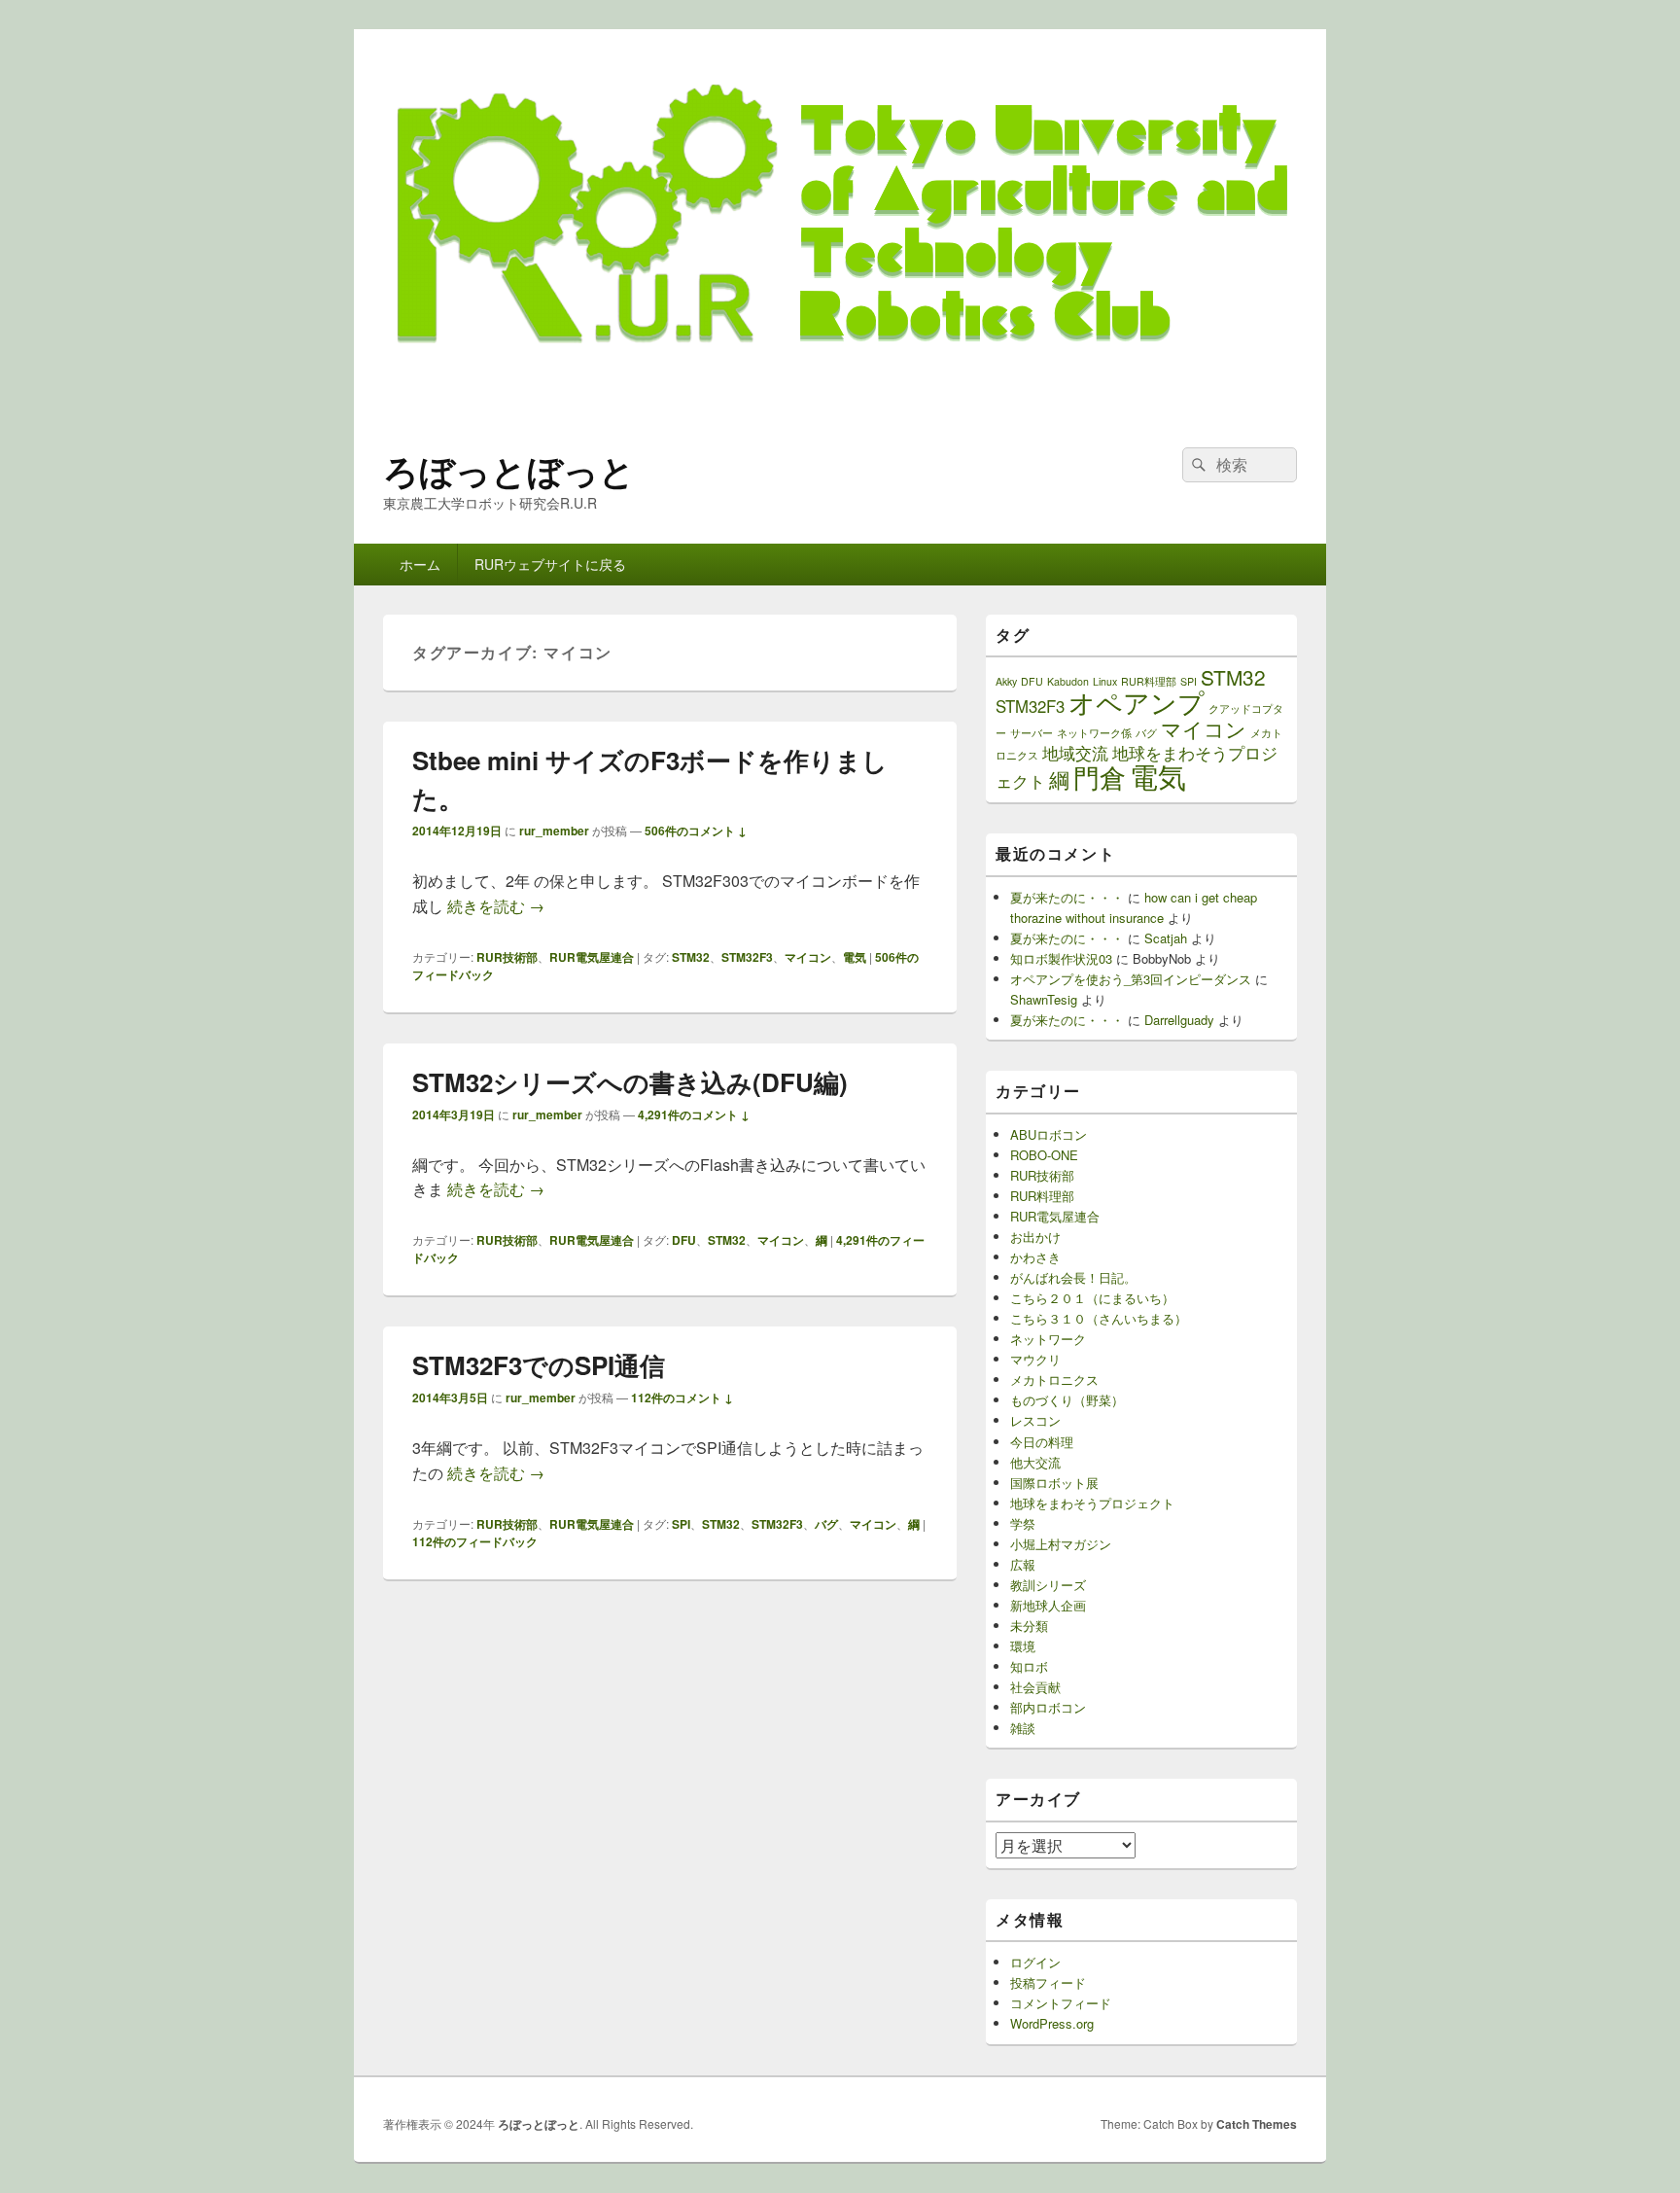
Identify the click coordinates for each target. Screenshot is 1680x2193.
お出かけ (1035, 1237)
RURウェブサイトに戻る (550, 564)
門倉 (1100, 777)
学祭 (1023, 1523)
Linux (1105, 681)
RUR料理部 (1149, 681)
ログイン (1035, 1962)
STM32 (691, 957)
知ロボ (1029, 1666)
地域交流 (1075, 753)
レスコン (1035, 1420)
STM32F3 (747, 957)
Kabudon (1068, 681)
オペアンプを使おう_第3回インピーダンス (1131, 979)
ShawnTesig (1044, 999)
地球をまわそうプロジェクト (1092, 1503)
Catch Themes (1257, 2124)
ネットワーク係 (1094, 733)
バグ (826, 1524)
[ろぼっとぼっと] (840, 412)
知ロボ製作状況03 (1061, 958)
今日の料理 (1042, 1442)
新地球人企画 (1048, 1605)
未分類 (1029, 1626)
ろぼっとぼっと (509, 470)
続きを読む (496, 906)
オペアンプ (1137, 702)
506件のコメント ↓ (696, 831)
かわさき (1035, 1257)
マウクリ (1035, 1359)
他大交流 (1035, 1462)
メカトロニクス (1054, 1379)
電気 (855, 957)
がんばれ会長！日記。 (1073, 1277)
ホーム (420, 564)
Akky (1006, 681)
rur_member (554, 831)
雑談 (1023, 1728)
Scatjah (1166, 938)
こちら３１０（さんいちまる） (1099, 1318)
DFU (684, 1240)
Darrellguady (1179, 1020)
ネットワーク (1048, 1339)
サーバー (1032, 733)
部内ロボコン (1048, 1707)
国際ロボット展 (1054, 1483)
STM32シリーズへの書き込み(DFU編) (630, 1082)
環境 (1023, 1646)
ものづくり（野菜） (1067, 1400)
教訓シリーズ (1048, 1585)
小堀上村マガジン (1061, 1544)
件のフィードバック (475, 1541)
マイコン (808, 957)
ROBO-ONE (1044, 1155)
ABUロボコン (1049, 1134)
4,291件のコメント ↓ (694, 1114)
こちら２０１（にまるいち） (1092, 1298)
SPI (681, 1524)
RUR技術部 (507, 957)
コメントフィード (1061, 2003)
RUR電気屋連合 (592, 957)
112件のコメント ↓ (682, 1397)
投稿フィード (1048, 1982)
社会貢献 (1035, 1687)
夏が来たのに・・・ (1067, 897)
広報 (1023, 1564)
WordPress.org (1052, 2023)
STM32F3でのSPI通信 (539, 1365)
